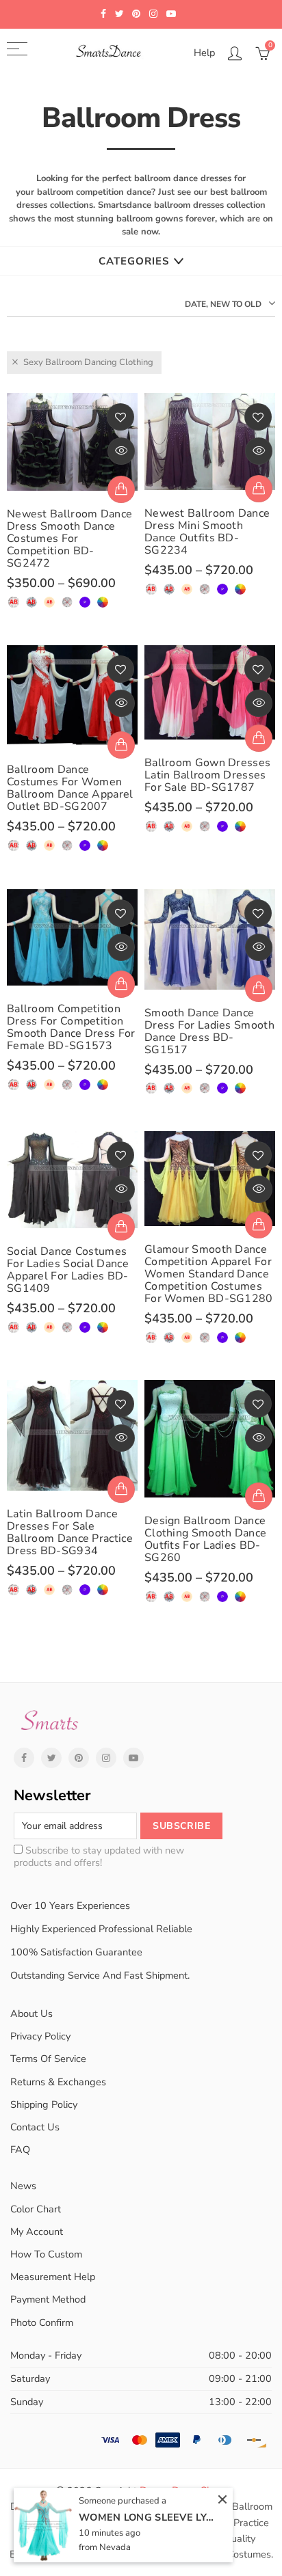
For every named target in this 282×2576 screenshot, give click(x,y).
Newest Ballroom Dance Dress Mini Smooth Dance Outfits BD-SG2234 (207, 532)
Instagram (106, 1758)
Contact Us (35, 2127)
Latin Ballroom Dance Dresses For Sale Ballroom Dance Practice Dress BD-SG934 (70, 1532)
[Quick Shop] (121, 489)
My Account (37, 2232)
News (23, 2186)
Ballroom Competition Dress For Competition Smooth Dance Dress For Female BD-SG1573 (71, 1027)
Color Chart (36, 2209)
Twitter (51, 1758)
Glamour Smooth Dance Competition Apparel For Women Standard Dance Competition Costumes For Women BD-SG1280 (209, 1274)
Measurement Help (53, 2277)
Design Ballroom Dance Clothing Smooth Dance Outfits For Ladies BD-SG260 (205, 1539)
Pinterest (79, 1758)
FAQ (20, 2150)
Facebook (24, 1758)
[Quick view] (121, 451)
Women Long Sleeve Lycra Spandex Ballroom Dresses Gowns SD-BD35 (147, 2517)
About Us (31, 2014)
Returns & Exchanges (58, 2082)
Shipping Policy (44, 2104)
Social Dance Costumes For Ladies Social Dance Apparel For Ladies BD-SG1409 (68, 1270)
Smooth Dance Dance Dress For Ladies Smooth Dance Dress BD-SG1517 (209, 1031)
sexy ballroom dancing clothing (88, 362)
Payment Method (48, 2299)
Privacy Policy (40, 2036)
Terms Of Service (48, 2059)
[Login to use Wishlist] (120, 417)
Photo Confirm (42, 2322)
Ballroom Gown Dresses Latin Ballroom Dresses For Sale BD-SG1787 (207, 775)
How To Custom (46, 2254)
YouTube (133, 1758)
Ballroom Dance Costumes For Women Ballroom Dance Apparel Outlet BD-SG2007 (70, 788)
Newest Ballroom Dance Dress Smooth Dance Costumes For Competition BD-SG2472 (69, 539)
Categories (134, 261)
